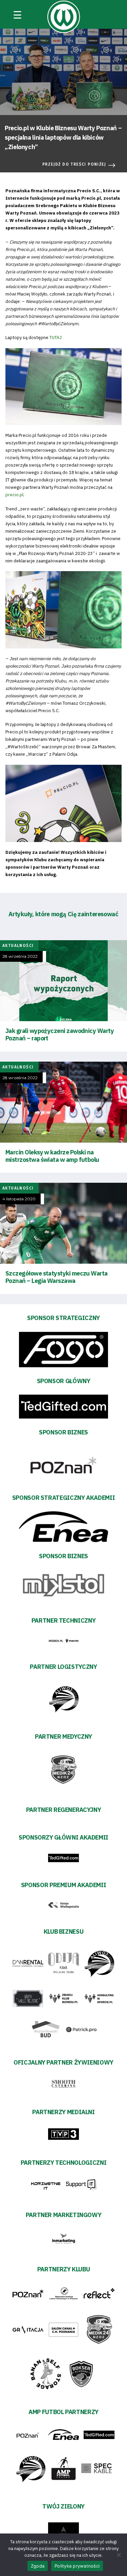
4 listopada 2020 (19, 1199)
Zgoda (38, 2566)
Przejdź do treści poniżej (74, 164)
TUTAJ (56, 338)
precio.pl (14, 495)
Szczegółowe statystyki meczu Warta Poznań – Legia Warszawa (57, 1277)
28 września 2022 (20, 956)
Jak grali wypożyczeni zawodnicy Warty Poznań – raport (60, 1034)
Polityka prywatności (77, 2566)
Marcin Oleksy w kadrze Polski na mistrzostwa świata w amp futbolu (52, 1156)
